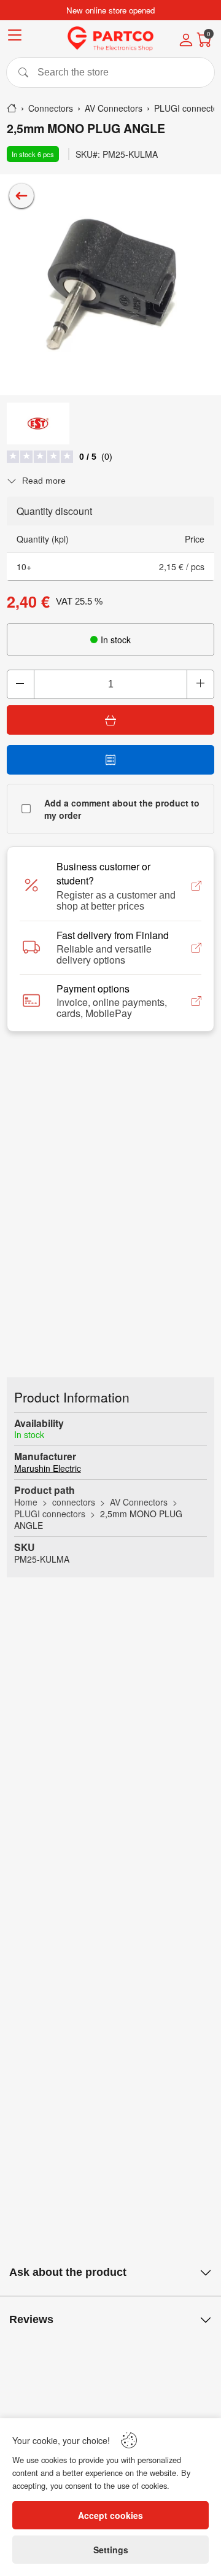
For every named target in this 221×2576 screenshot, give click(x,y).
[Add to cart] (110, 720)
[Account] (186, 41)
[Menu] (15, 37)
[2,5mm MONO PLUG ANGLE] (110, 285)
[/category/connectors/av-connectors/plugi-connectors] (21, 196)
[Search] (110, 72)
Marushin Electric (48, 1468)
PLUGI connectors (50, 1514)
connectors (74, 1502)
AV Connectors (139, 1502)
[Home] (12, 108)
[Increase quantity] (200, 684)
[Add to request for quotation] (110, 760)
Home (26, 1502)
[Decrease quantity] (21, 684)
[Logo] (110, 39)
